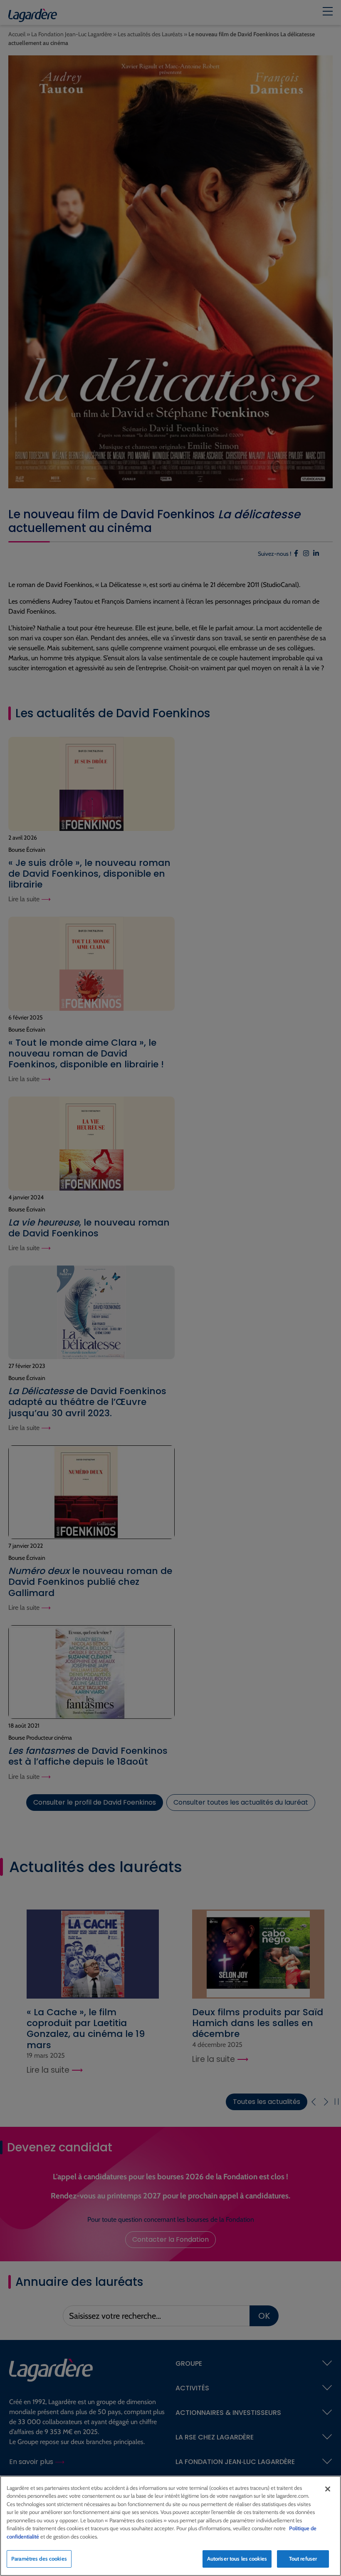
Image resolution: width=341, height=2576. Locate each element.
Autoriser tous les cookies (237, 2559)
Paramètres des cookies (39, 2559)
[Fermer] (328, 2489)
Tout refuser (303, 2559)
